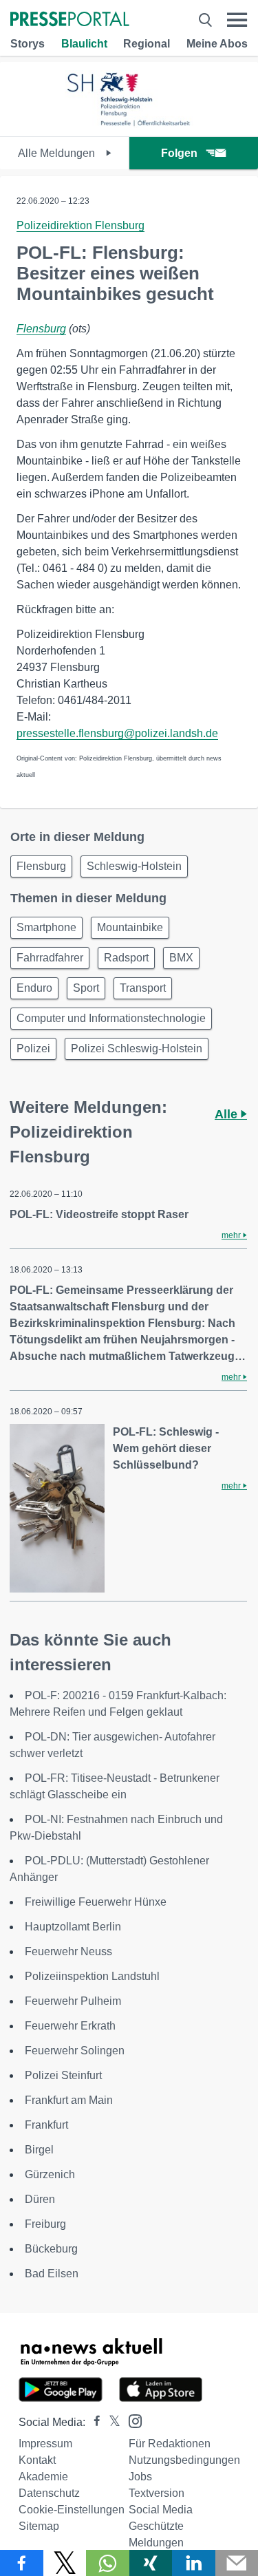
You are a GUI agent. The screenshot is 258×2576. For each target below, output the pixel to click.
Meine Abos (217, 44)
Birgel (39, 2150)
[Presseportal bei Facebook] (93, 2422)
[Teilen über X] (65, 2563)
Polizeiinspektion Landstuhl (92, 1976)
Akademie (43, 2477)
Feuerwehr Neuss (68, 1951)
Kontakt (37, 2460)
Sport (86, 988)
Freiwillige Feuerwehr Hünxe (96, 1902)
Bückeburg (51, 2249)
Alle (228, 1114)
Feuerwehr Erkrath (70, 2026)
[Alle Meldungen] (129, 124)
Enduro (34, 988)
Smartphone (46, 927)
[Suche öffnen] (205, 20)
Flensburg (41, 329)
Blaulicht (84, 44)
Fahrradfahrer (50, 958)
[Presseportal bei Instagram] (131, 2420)
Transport (143, 988)
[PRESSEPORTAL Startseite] (70, 20)
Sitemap (39, 2526)
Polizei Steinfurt (63, 2075)
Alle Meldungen (58, 153)
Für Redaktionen (170, 2444)
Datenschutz (49, 2493)
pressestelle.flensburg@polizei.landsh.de (117, 733)
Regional (147, 44)
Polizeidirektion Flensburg (80, 225)
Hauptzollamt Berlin (73, 1927)
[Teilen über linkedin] (194, 2563)
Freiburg (45, 2224)
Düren (40, 2199)
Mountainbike (130, 927)
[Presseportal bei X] (110, 2422)
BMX (181, 958)
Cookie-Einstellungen (72, 2510)
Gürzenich (50, 2174)
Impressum (45, 2444)
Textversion (157, 2493)
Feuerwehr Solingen (75, 2051)
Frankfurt (46, 2125)
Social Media (161, 2510)
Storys (28, 44)
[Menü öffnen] (237, 20)
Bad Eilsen (52, 2274)
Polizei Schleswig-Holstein (137, 1049)
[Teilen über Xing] (151, 2563)
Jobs (140, 2477)
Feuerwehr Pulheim (73, 2001)
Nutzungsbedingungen (184, 2460)
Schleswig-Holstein (134, 866)
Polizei (33, 1049)
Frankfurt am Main (69, 2100)
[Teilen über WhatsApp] (108, 2563)
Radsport (126, 958)
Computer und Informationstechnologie (111, 1018)
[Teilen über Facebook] (22, 2563)
